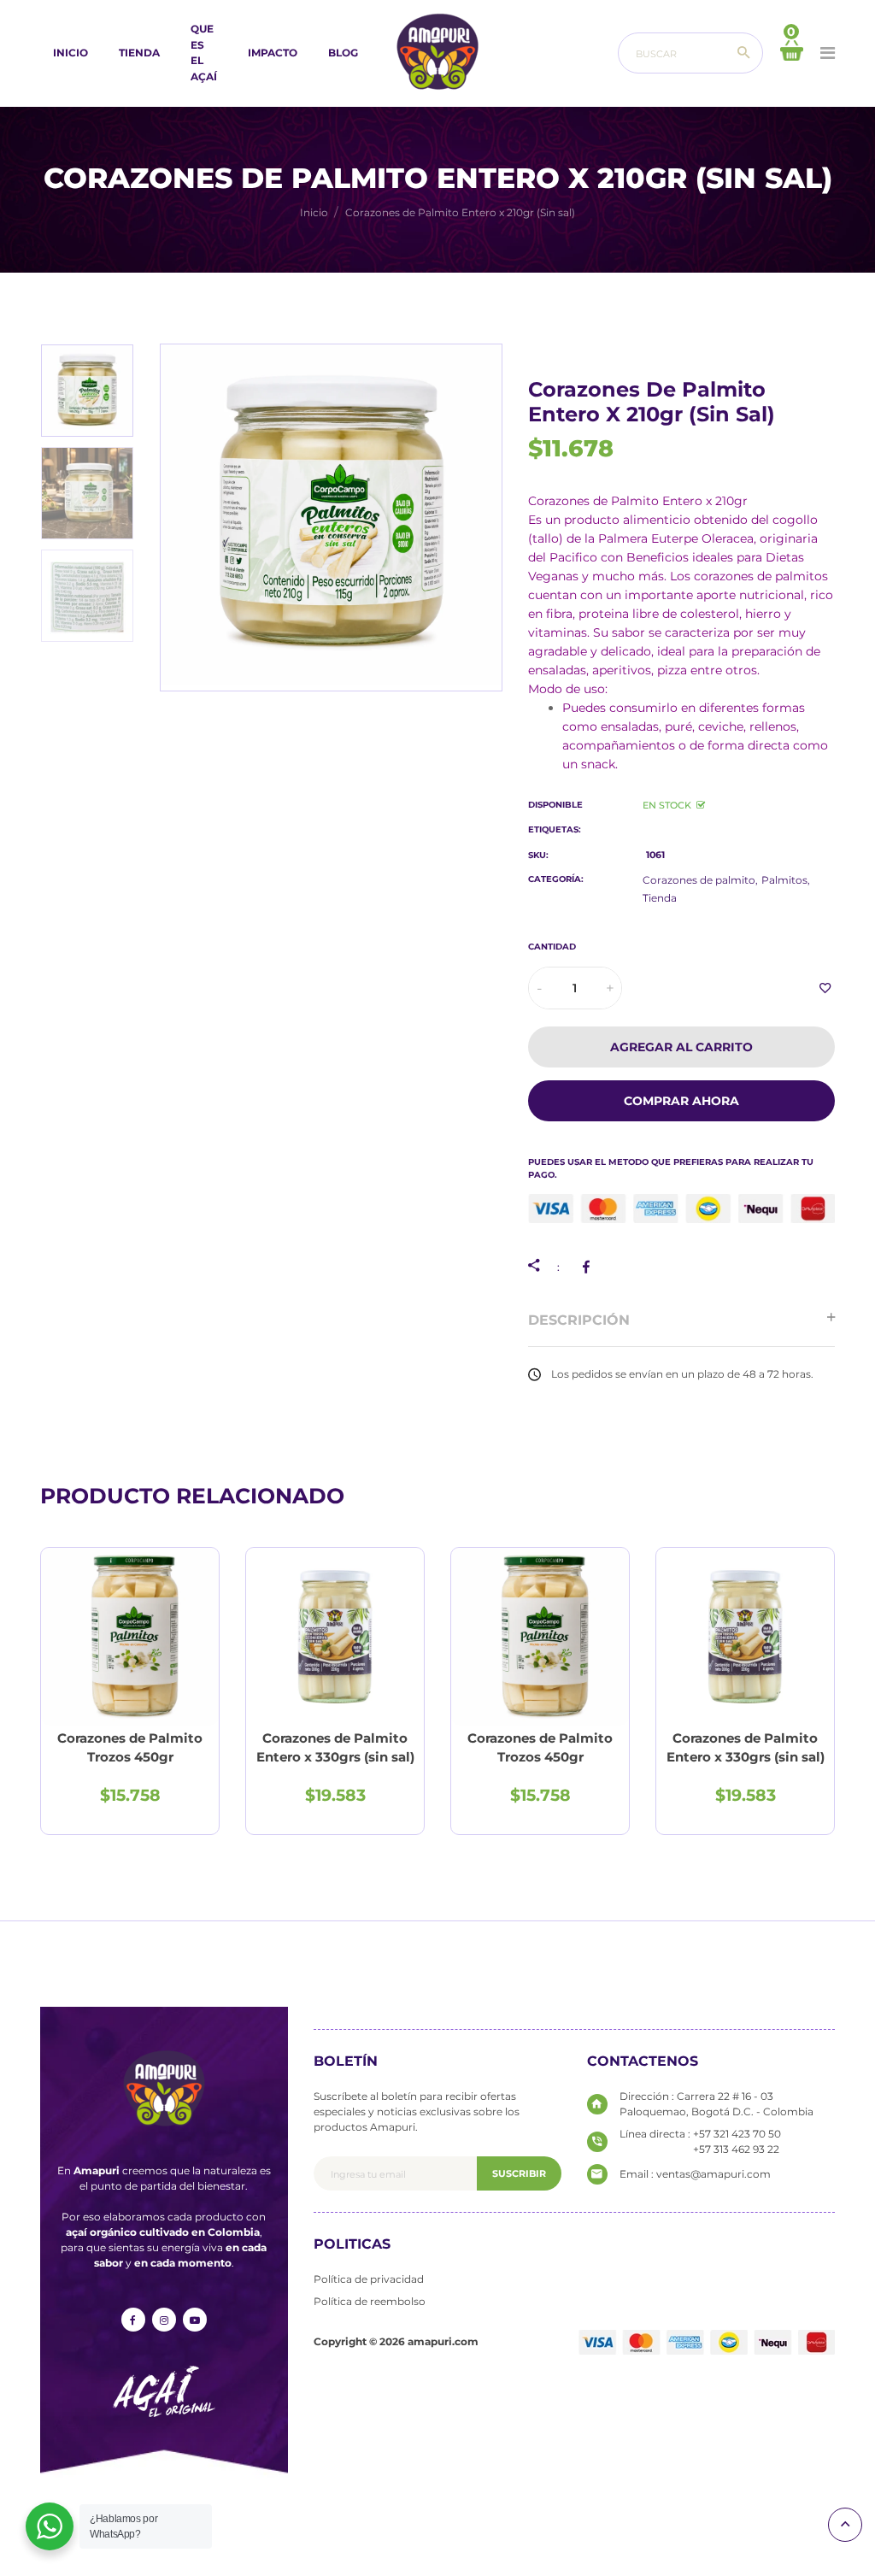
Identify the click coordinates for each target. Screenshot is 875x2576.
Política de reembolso (370, 2301)
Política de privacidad (369, 2279)
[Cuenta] (828, 53)
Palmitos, (786, 880)
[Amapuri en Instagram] (164, 2320)
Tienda (660, 898)
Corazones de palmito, (700, 880)
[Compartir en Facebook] (589, 1267)
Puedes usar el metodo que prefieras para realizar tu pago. (671, 1168)
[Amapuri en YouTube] (195, 2320)
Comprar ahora (681, 1101)
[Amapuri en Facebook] (133, 2320)
